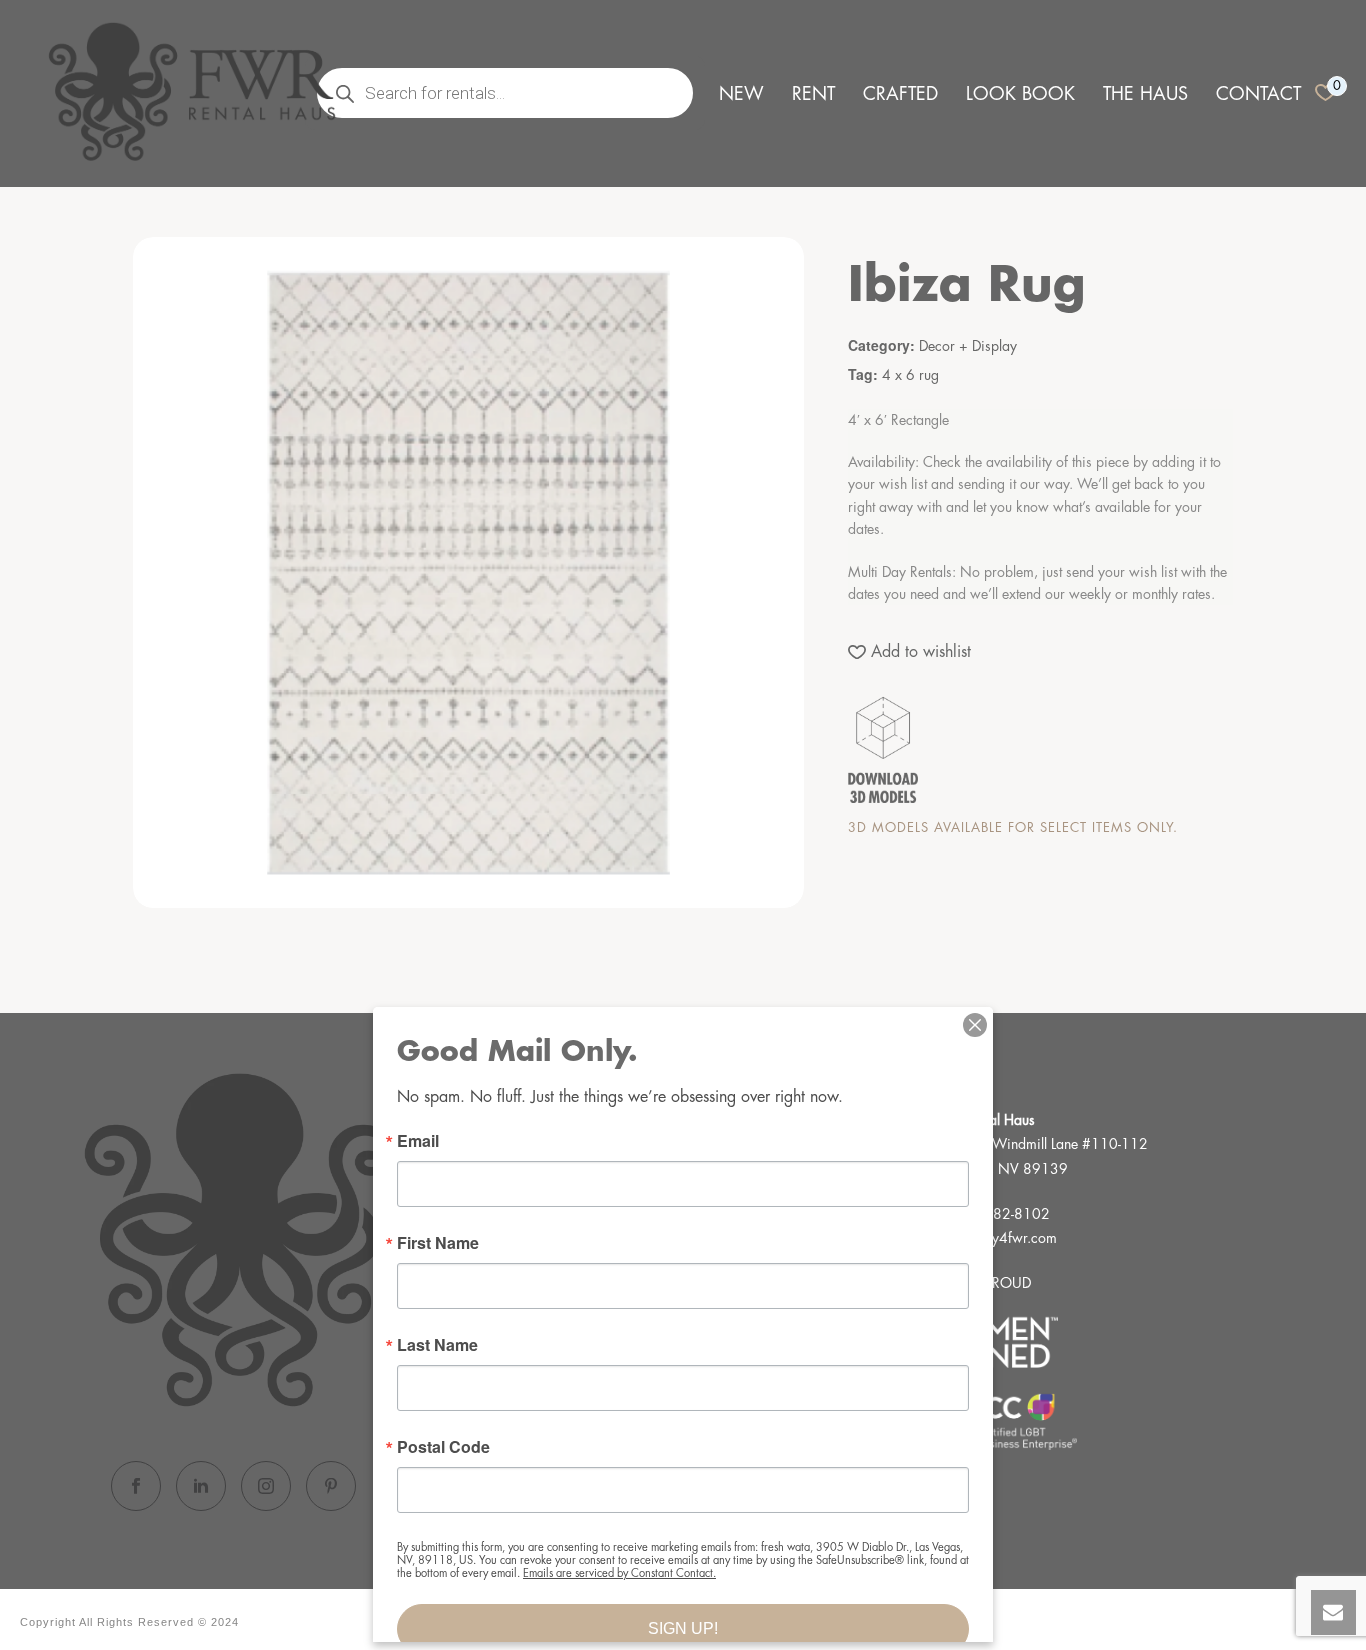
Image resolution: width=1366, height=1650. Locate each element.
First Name (438, 1243)
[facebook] (136, 1486)
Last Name (437, 1345)
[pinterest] (331, 1486)
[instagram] (266, 1486)
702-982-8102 (1002, 1214)
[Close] (975, 1025)
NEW (741, 94)
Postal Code (443, 1447)
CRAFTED (900, 94)
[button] (909, 652)
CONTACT (1258, 94)
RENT (813, 94)
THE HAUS (1145, 94)
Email (418, 1141)
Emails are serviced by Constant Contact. (619, 1573)
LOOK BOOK (1020, 94)
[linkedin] (201, 1486)
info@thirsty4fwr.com (993, 1238)
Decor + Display (968, 346)
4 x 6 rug (910, 375)
